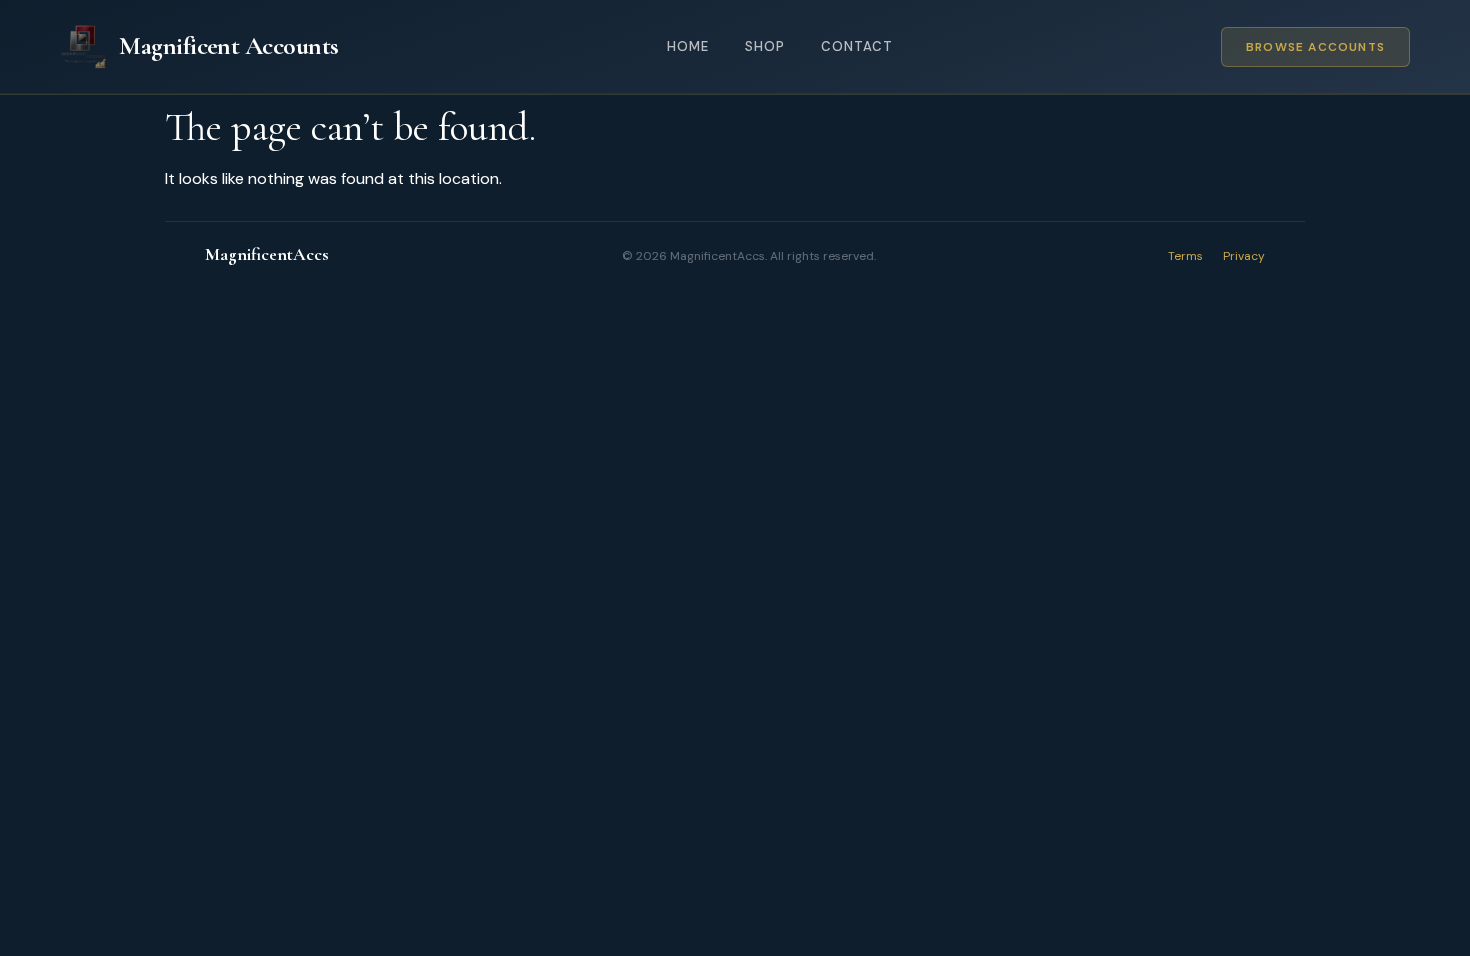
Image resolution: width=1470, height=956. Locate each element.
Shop (765, 46)
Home (688, 46)
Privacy (1244, 256)
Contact (857, 46)
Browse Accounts (1315, 47)
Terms (1185, 256)
